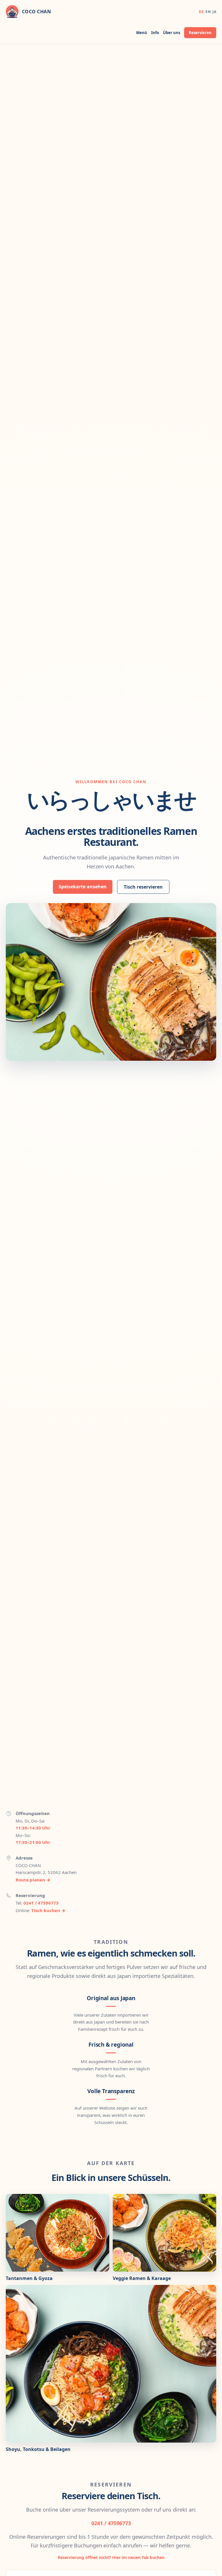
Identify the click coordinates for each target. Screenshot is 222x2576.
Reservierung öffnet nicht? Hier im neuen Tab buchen (111, 2557)
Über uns (172, 33)
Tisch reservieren (143, 887)
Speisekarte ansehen (83, 887)
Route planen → (33, 1880)
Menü (142, 33)
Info (155, 33)
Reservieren (200, 33)
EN (208, 12)
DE (201, 12)
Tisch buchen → (48, 1910)
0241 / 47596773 (41, 1903)
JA (214, 12)
